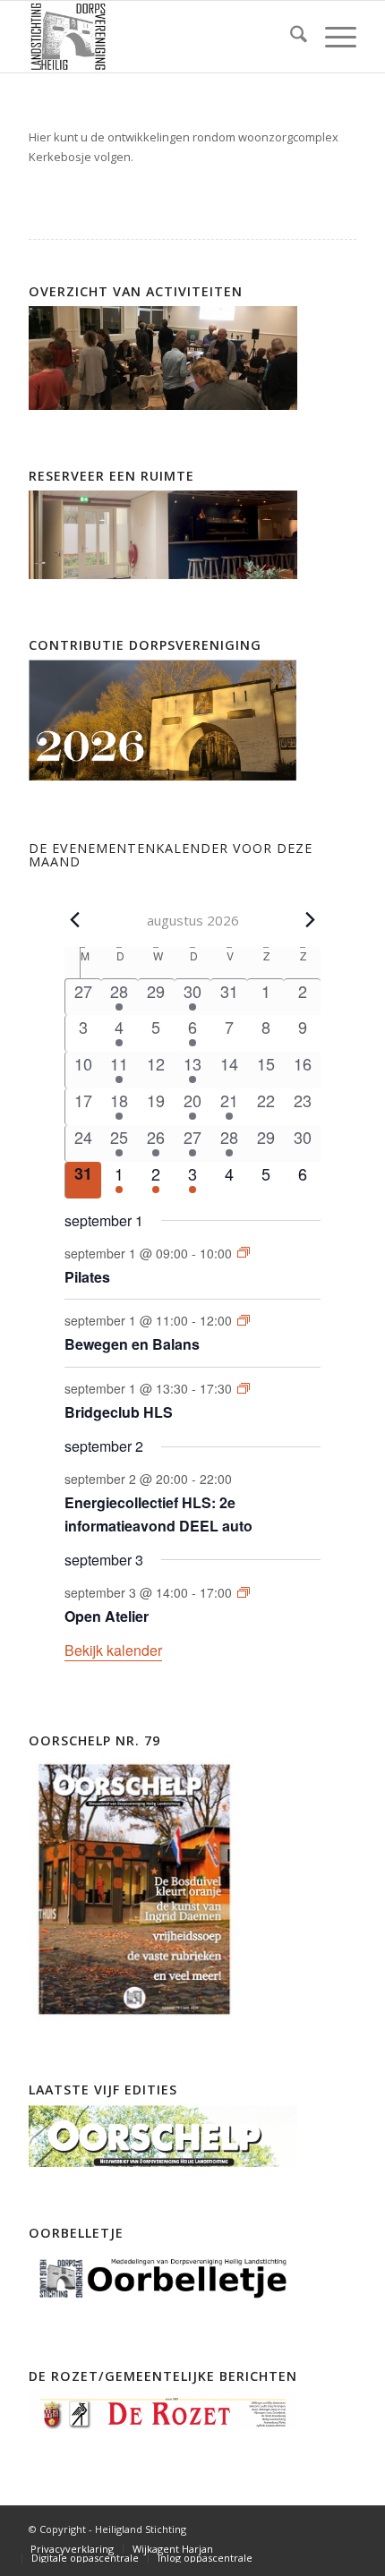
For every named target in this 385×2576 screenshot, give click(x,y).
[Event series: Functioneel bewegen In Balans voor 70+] (244, 1320)
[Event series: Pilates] (244, 1252)
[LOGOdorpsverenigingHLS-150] (159, 37)
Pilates (87, 1277)
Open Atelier (107, 1616)
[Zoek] (290, 37)
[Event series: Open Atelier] (244, 1592)
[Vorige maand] (75, 919)
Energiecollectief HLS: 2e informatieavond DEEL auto (158, 1514)
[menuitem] (290, 37)
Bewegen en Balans (132, 1344)
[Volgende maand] (310, 919)
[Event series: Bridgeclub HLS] (244, 1388)
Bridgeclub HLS (119, 1412)
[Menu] (332, 37)
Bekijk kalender (113, 1650)
